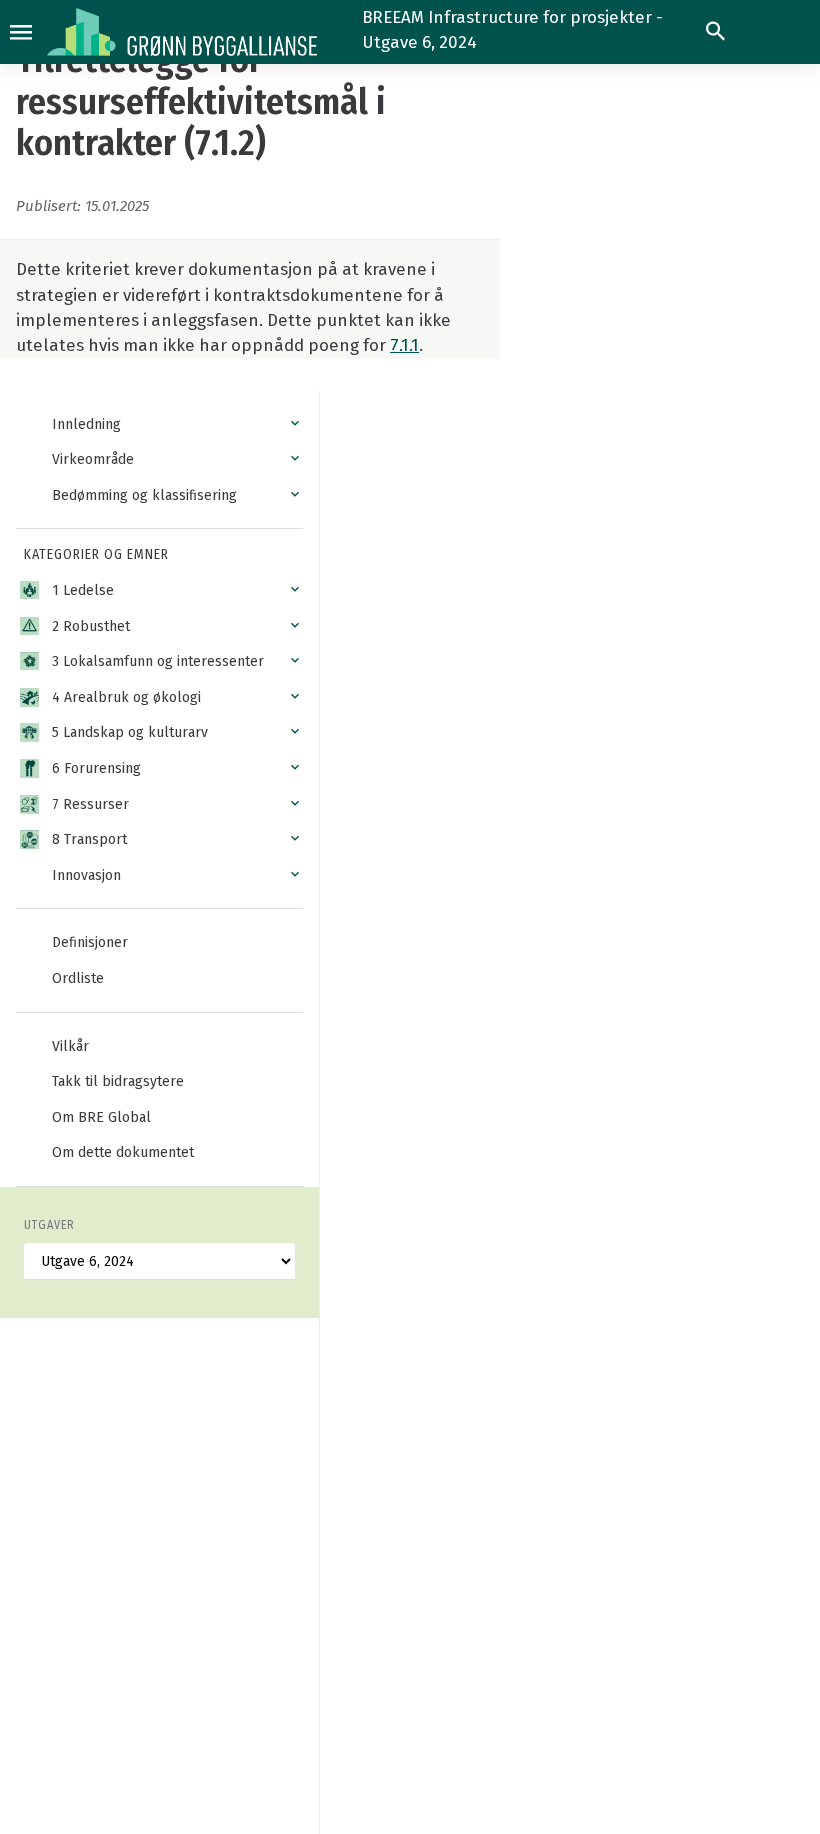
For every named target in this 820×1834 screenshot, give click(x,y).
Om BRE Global (101, 1117)
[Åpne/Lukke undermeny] (295, 424)
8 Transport (89, 839)
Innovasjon (86, 875)
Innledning (86, 424)
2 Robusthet (91, 626)
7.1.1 (404, 345)
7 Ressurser (90, 804)
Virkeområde (93, 459)
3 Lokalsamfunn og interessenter (158, 661)
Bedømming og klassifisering (144, 495)
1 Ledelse (83, 590)
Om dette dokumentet (123, 1152)
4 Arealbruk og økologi (126, 697)
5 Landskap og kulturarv (130, 732)
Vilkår (70, 1046)
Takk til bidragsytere (118, 1081)
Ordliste (78, 978)
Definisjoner (90, 942)
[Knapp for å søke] (715, 31)
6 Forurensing (96, 768)
